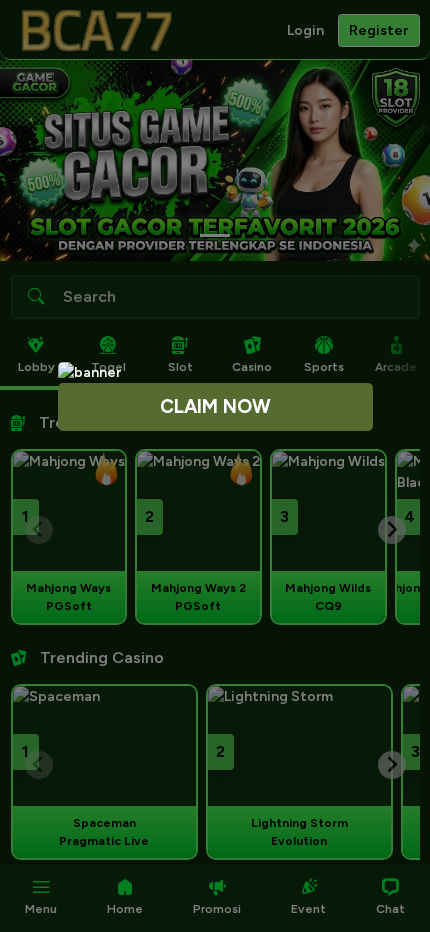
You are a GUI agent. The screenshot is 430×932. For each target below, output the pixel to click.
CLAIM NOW (215, 406)
